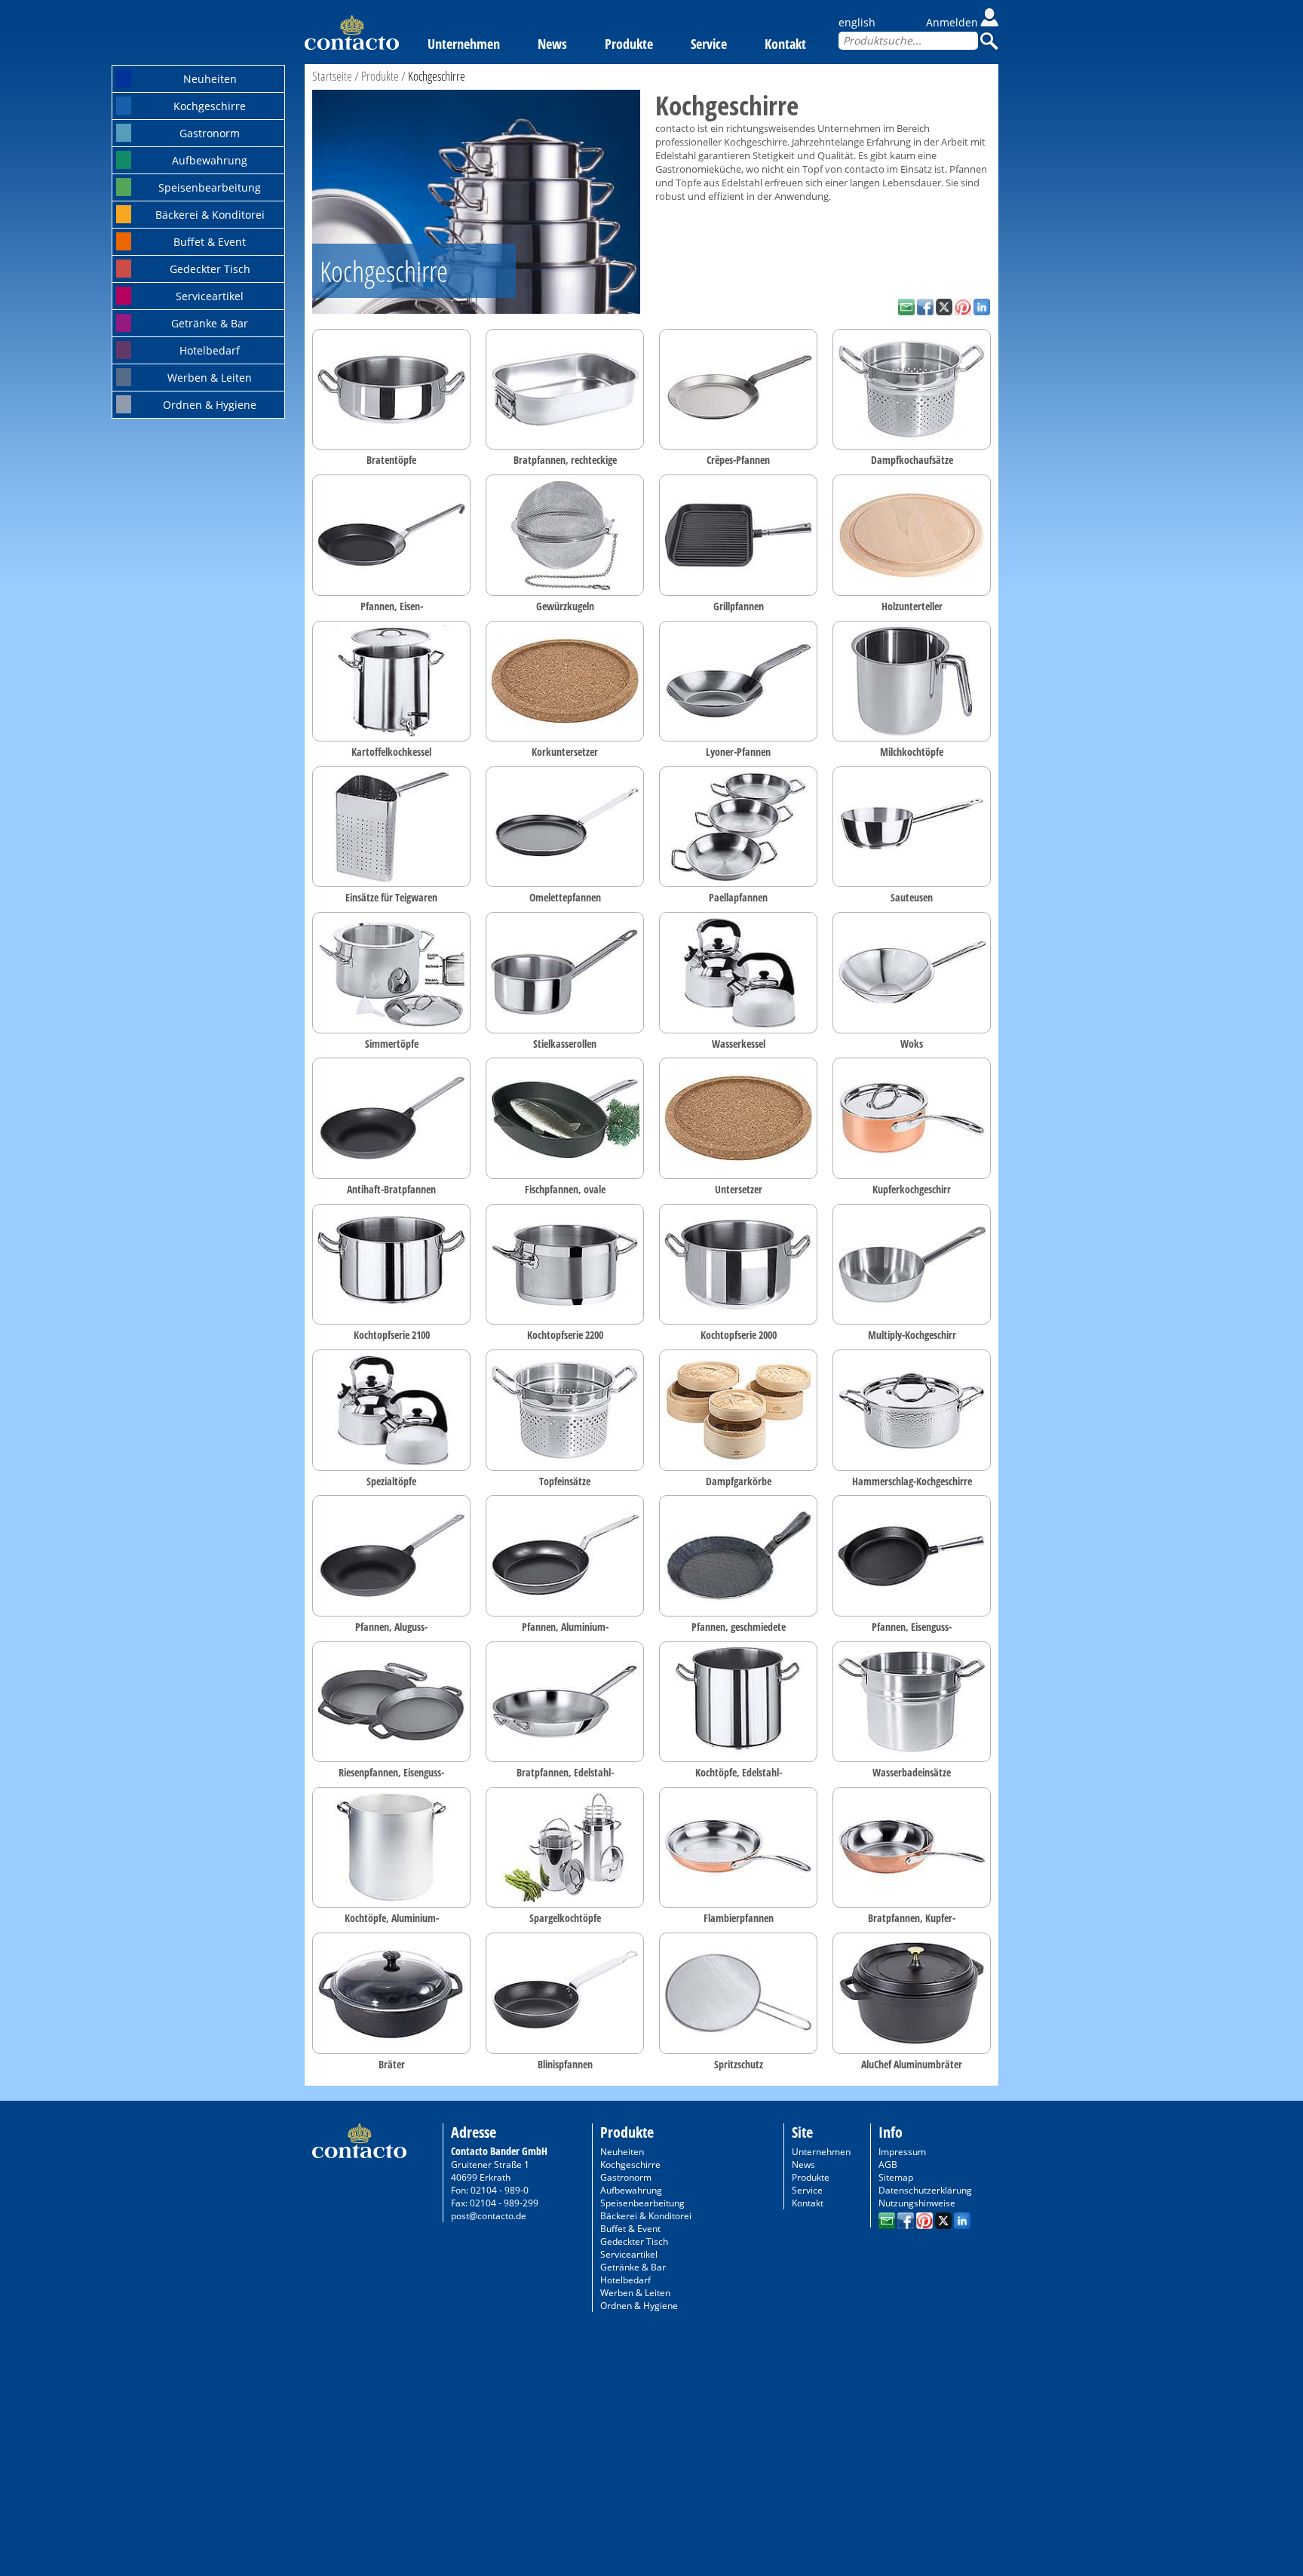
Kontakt (785, 44)
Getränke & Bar (210, 323)
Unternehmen (464, 44)
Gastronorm (210, 133)
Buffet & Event (210, 242)
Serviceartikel (210, 296)
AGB (888, 2165)
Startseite (332, 76)
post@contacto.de (489, 2216)
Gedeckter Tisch (210, 269)
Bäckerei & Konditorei (210, 215)
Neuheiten (210, 79)
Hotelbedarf (210, 350)
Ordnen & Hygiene (210, 405)
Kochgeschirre (210, 106)
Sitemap (896, 2177)
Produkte (629, 44)
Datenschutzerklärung (925, 2190)
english (857, 22)
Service (709, 44)
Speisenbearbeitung (210, 187)
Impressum (902, 2152)
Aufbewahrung (210, 160)
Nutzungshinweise (917, 2203)
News (552, 44)
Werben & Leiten (210, 378)
